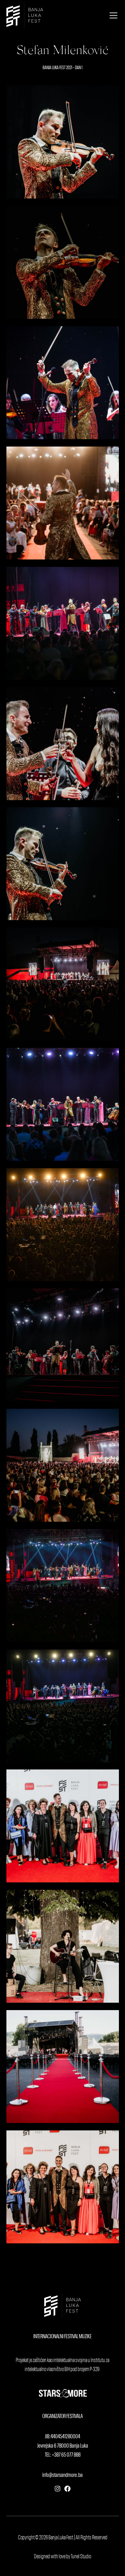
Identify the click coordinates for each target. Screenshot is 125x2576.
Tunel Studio (81, 2557)
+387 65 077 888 (66, 2455)
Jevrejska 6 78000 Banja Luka (63, 2446)
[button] (112, 15)
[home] (25, 16)
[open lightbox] (63, 142)
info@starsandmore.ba (63, 2475)
